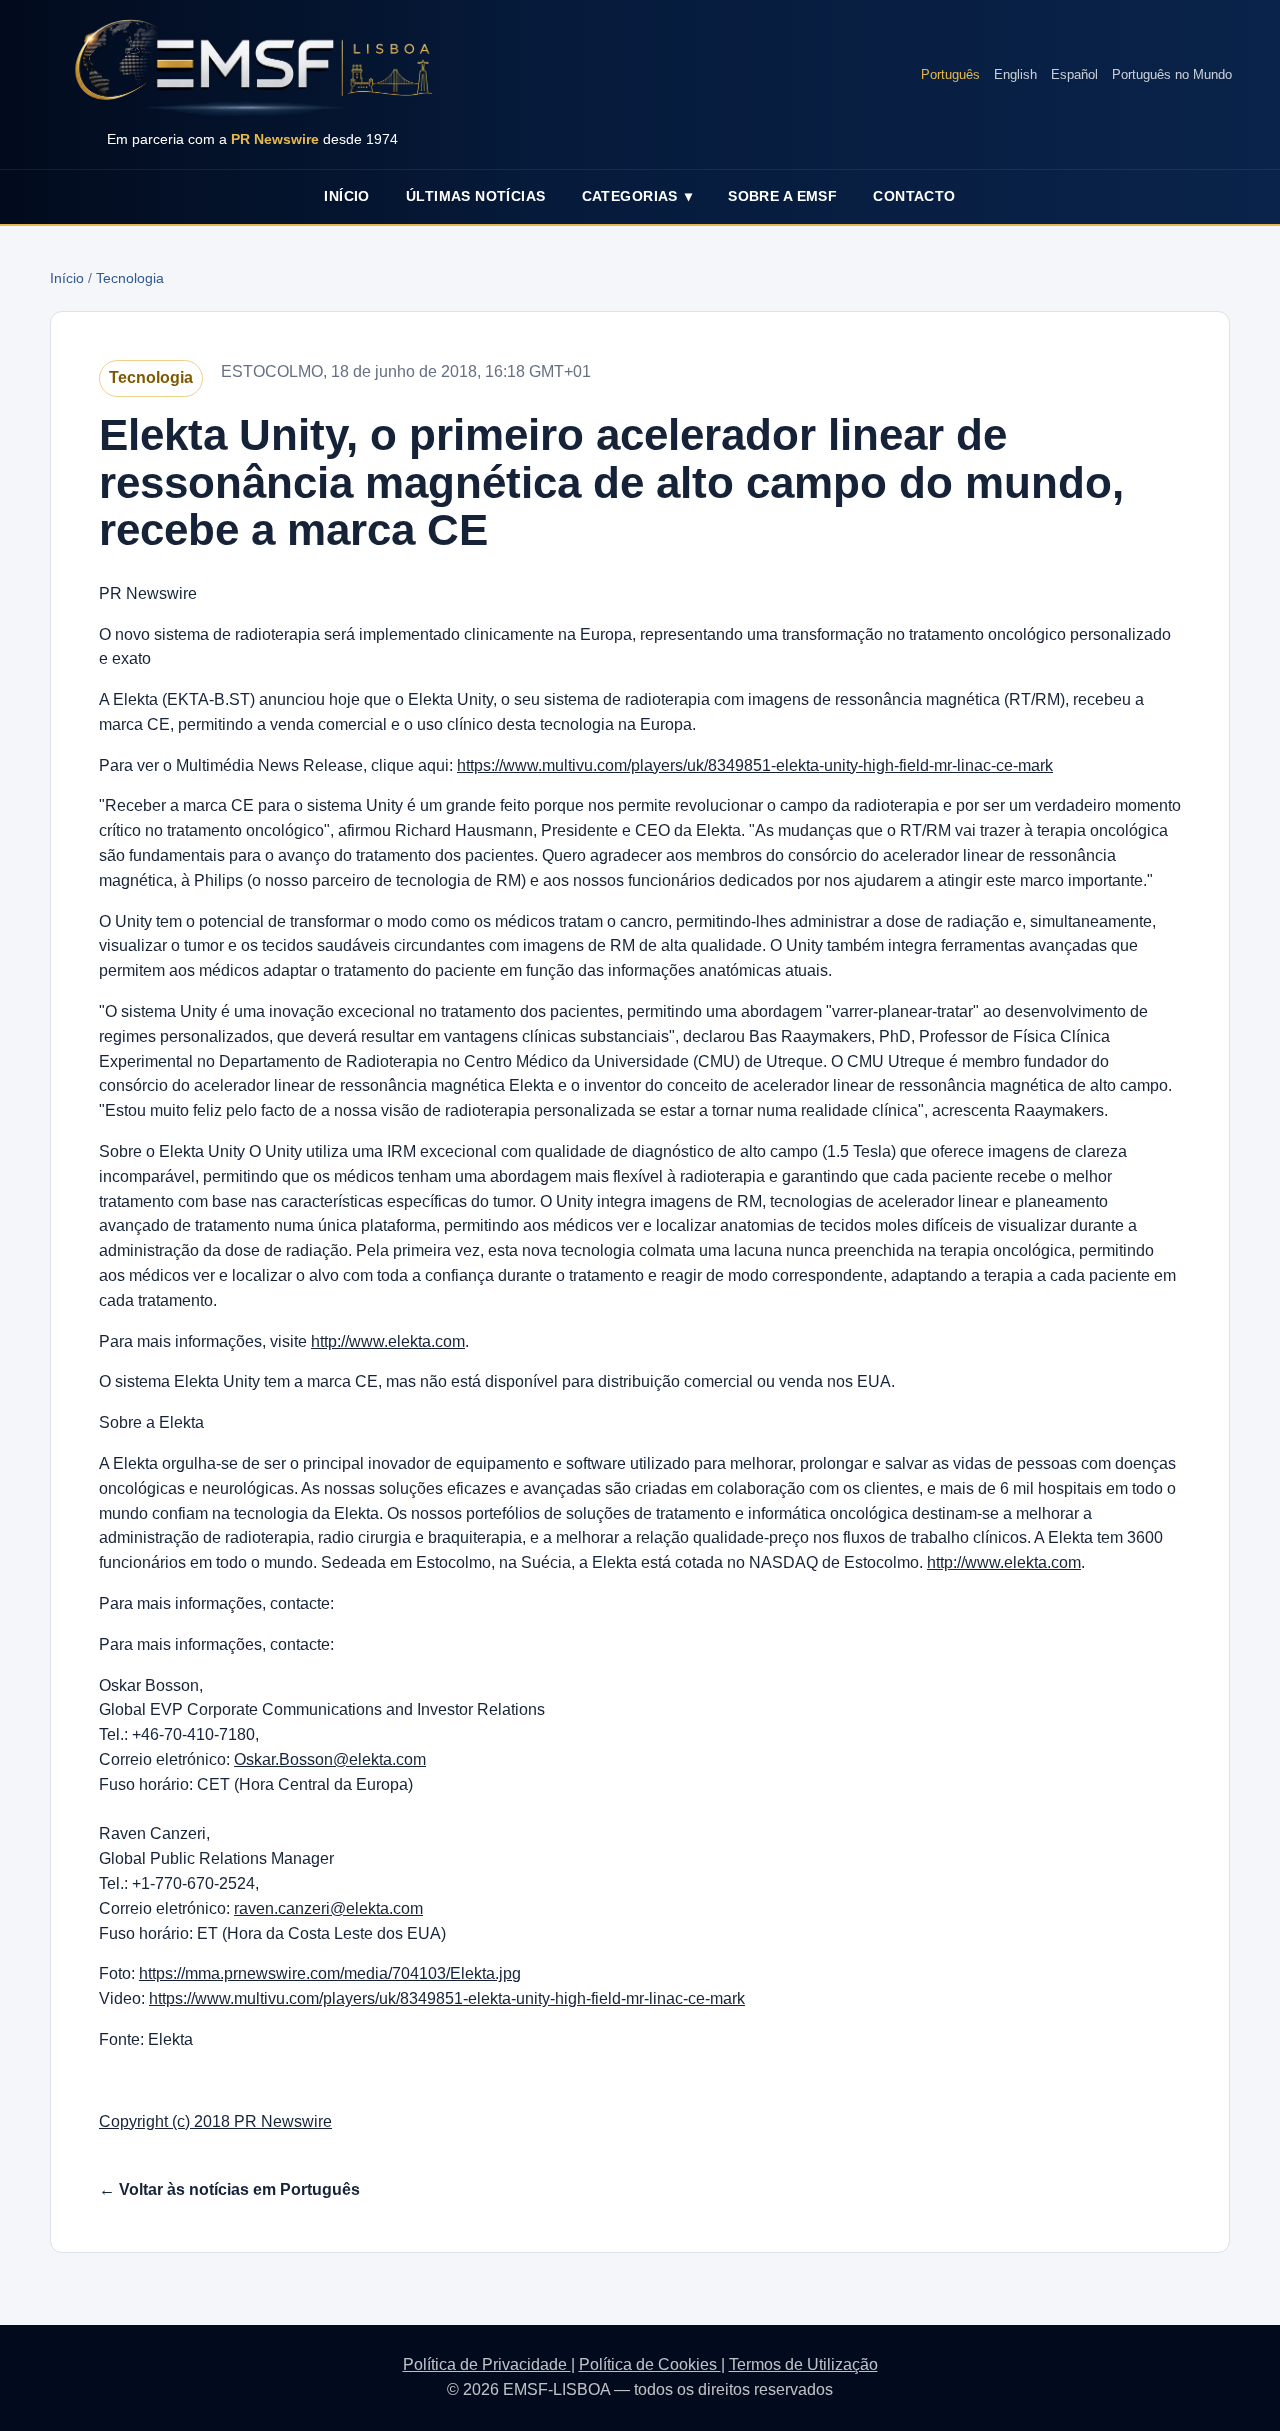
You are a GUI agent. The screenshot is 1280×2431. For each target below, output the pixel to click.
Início (347, 196)
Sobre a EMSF (782, 196)
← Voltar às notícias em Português (229, 2189)
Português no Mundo (1172, 74)
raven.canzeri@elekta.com (328, 1908)
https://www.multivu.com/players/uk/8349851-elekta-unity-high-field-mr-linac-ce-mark (755, 765)
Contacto (914, 196)
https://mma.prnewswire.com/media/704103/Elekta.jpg (330, 1973)
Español (1074, 74)
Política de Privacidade (487, 2364)
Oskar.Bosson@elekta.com (330, 1759)
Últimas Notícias (476, 196)
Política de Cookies (650, 2364)
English (1015, 74)
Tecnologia (130, 278)
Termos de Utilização (803, 2364)
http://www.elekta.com (388, 1341)
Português (950, 74)
